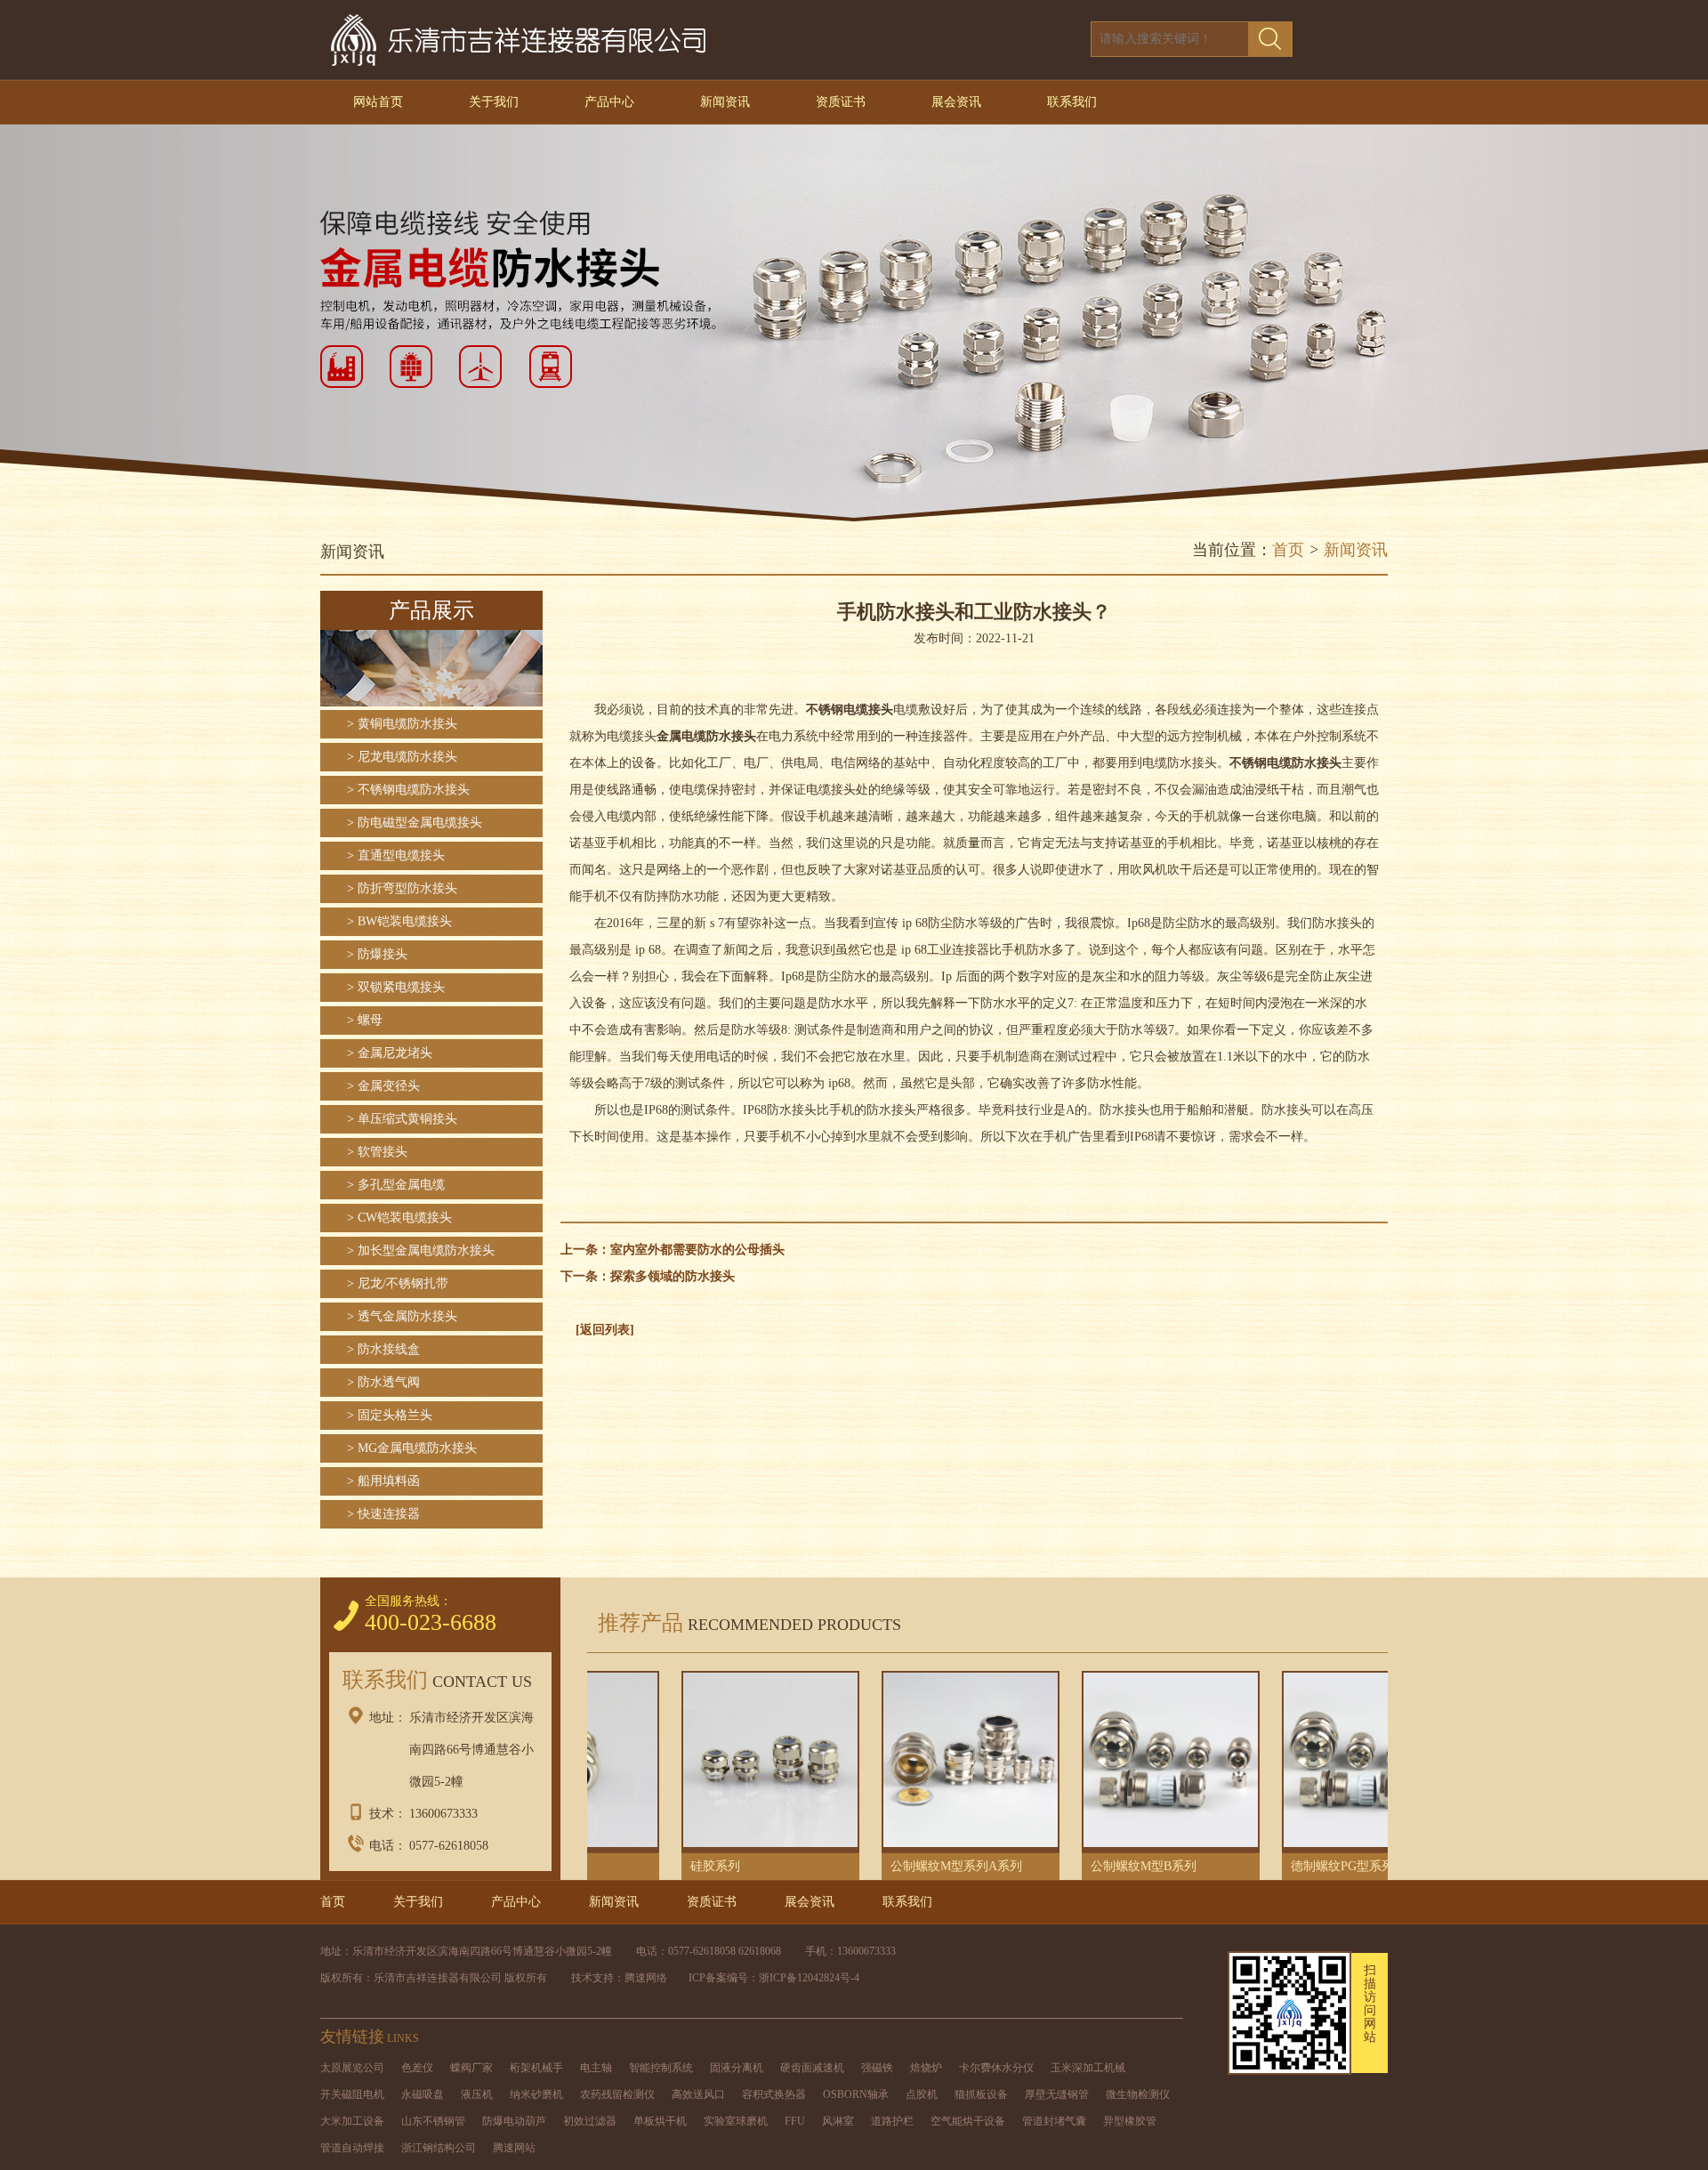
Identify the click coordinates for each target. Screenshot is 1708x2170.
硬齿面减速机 (812, 2068)
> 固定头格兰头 (390, 1415)
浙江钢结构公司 (439, 2148)
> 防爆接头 (377, 954)
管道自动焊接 (352, 2148)
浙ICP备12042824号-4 (809, 1978)
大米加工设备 (352, 2121)
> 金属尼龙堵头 (390, 1053)
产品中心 (609, 102)
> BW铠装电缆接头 (399, 921)
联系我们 (1072, 102)
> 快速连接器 (383, 1514)
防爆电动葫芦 (514, 2121)
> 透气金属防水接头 (402, 1316)
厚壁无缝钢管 (1057, 2094)
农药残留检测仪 (617, 2094)
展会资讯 (956, 102)
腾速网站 (514, 2148)
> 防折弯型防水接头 (402, 888)
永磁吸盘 (423, 2094)
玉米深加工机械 (1088, 2068)
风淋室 (838, 2121)
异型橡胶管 (1130, 2121)
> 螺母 (365, 1020)
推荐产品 (744, 1623)
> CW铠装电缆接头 (399, 1218)
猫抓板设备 (981, 2094)
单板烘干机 (660, 2121)
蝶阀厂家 (471, 2068)
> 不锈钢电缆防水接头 (408, 790)
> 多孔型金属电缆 (396, 1185)
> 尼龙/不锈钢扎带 (398, 1283)
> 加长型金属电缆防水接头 (421, 1250)
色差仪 (417, 2068)
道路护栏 (892, 2121)
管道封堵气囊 (1054, 2121)
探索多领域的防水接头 (673, 1276)
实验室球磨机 (736, 2121)
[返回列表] (605, 1330)
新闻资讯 (725, 102)
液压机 (477, 2094)
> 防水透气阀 (383, 1382)
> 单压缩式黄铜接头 (402, 1119)
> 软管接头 (377, 1152)
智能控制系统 (661, 2068)
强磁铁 (877, 2068)
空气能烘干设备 (968, 2121)
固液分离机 (737, 2068)
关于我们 (494, 102)
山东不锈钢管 (433, 2121)
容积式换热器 (774, 2094)
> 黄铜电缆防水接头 (402, 724)
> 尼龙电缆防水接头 (402, 757)
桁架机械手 (536, 2068)
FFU (795, 2121)
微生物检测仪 (1138, 2094)
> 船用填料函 (383, 1481)
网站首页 (378, 102)
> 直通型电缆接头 (396, 855)
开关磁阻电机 (352, 2094)
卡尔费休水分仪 (996, 2068)
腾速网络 (646, 1978)
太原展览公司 (352, 2068)
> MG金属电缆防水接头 (412, 1448)
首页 (1288, 550)
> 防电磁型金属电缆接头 (415, 823)
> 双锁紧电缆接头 (396, 987)
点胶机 (922, 2094)
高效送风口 (698, 2094)
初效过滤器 (590, 2121)
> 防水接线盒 (383, 1349)
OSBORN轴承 (856, 2094)
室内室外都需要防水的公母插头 (697, 1250)
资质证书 (841, 102)
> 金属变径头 (383, 1086)
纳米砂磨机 (536, 2094)
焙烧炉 (926, 2068)
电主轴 (596, 2068)
